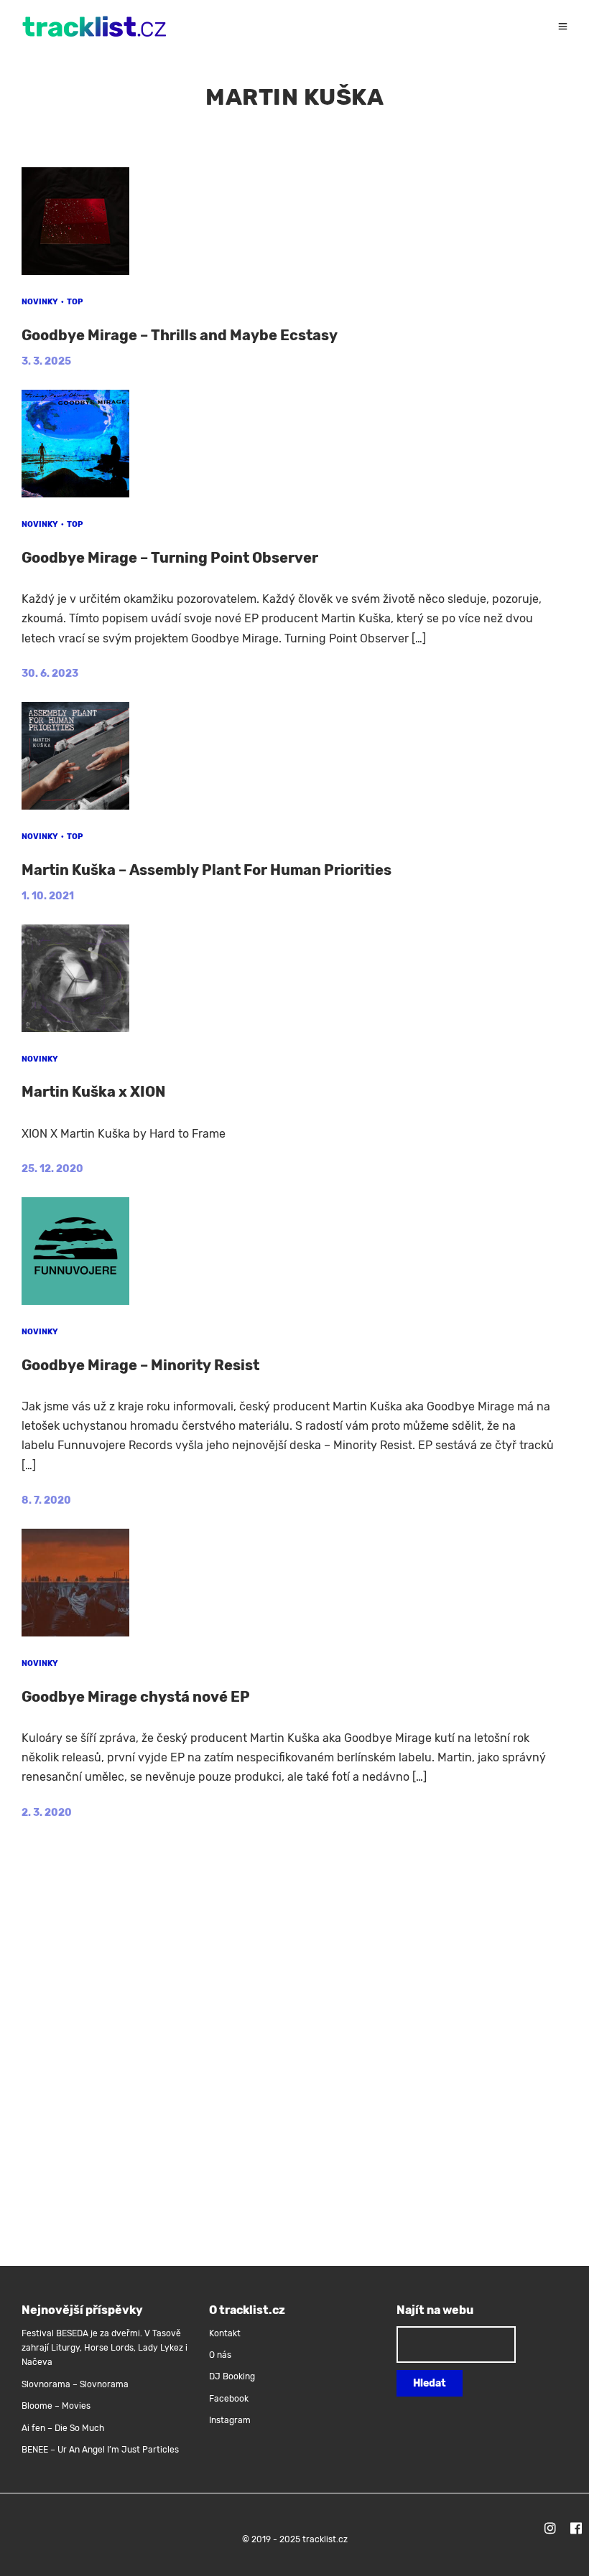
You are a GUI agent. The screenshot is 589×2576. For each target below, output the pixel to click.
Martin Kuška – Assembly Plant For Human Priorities (207, 870)
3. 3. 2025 (46, 361)
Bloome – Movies (56, 2406)
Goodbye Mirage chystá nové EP (136, 1697)
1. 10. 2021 (48, 896)
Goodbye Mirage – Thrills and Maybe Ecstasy (180, 335)
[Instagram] (550, 2530)
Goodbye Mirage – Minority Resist (140, 1365)
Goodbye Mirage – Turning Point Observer (170, 558)
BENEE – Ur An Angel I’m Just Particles (101, 2450)
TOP (75, 302)
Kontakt (225, 2333)
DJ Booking (232, 2376)
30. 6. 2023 (50, 674)
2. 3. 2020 (47, 1813)
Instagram (230, 2420)
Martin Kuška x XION (93, 1092)
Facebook (229, 2399)
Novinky (40, 302)
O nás (220, 2355)
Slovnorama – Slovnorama (75, 2384)
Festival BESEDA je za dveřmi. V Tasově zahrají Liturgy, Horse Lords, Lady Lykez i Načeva (105, 2348)
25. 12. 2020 (52, 1169)
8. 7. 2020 (46, 1500)
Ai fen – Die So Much (63, 2428)
